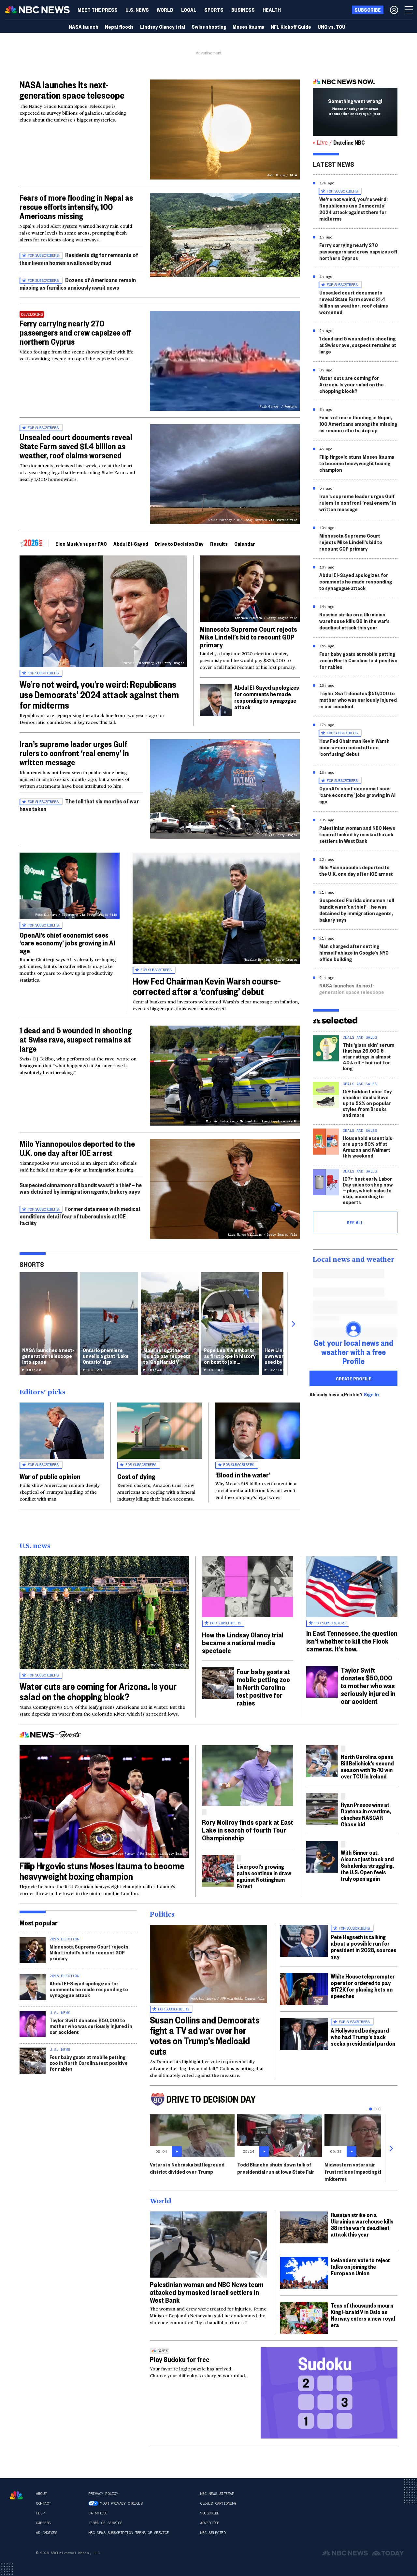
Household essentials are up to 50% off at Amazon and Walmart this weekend (367, 1147)
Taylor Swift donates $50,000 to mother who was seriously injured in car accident (358, 700)
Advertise (210, 2523)
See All (355, 1222)
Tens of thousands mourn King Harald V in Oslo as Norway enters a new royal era (363, 2315)
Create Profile (354, 1378)
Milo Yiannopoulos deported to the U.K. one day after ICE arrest (77, 1148)
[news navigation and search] (409, 10)
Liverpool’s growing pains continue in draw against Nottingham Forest (264, 1876)
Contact (43, 2503)
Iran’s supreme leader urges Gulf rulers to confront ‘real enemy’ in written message (74, 753)
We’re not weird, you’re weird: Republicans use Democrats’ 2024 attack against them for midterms (99, 694)
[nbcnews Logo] (16, 2495)
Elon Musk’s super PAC (81, 544)
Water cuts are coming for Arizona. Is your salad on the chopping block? (352, 384)
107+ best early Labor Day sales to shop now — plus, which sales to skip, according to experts (368, 1190)
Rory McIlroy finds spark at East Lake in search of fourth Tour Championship (248, 1830)
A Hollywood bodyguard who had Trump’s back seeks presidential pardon (363, 2037)
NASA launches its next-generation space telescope (72, 90)
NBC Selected (213, 2533)
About (41, 2494)
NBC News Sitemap (217, 2494)
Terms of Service (105, 2523)
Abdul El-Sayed (131, 544)
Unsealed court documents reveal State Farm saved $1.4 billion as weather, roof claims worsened (76, 446)
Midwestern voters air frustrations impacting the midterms (355, 2172)
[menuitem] (98, 10)
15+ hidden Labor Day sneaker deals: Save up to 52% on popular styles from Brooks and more (367, 1103)
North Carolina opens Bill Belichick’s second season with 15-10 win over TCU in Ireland (367, 1766)
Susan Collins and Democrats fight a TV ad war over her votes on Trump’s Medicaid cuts (205, 2035)
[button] (189, 10)
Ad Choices (46, 2533)
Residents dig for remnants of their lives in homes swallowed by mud (79, 259)
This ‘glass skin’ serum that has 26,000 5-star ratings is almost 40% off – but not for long (368, 1056)
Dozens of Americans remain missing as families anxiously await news (78, 284)
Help (40, 2513)
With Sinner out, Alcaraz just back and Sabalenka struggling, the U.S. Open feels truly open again (367, 1865)
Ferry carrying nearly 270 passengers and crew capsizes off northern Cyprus (75, 332)
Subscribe (210, 2513)
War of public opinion (50, 1476)
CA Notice (98, 2513)
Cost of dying (136, 1476)
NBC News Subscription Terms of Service (129, 2533)
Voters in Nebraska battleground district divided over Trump (187, 2168)
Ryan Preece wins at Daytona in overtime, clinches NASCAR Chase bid (366, 1814)
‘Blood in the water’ (243, 1475)
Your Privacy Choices (121, 2503)
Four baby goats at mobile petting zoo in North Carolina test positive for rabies (358, 660)
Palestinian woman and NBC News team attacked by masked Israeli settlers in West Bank (357, 834)
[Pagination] (371, 2109)
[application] (225, 235)
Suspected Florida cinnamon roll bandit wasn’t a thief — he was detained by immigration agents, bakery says (357, 910)
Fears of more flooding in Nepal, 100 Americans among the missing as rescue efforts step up (358, 424)
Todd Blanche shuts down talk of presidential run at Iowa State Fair (276, 2168)
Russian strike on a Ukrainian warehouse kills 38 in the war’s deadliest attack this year (354, 621)
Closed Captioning (218, 2503)
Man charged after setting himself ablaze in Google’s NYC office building (354, 952)
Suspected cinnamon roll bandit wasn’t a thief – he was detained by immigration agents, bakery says (81, 1188)
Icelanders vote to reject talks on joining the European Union (360, 2266)
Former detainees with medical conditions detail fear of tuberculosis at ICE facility (80, 1216)
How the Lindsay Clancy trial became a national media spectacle (243, 1642)
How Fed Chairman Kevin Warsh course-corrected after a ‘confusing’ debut (207, 986)
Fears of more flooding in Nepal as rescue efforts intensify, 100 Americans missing (76, 207)
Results (219, 544)
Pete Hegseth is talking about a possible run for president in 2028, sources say (364, 1946)
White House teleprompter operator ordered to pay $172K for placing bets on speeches (363, 1986)
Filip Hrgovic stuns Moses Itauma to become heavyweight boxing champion (357, 463)
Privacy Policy (103, 2494)
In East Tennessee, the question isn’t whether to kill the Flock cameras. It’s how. (352, 1641)
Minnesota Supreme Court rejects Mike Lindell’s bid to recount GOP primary (248, 637)
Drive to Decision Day (179, 544)
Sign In (371, 1394)
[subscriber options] (394, 10)
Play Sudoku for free (180, 2359)
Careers (43, 2523)
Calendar (245, 544)
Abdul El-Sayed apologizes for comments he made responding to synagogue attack (267, 697)
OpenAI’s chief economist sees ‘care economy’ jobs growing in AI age (67, 943)
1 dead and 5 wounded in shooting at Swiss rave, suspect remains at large (76, 1039)
